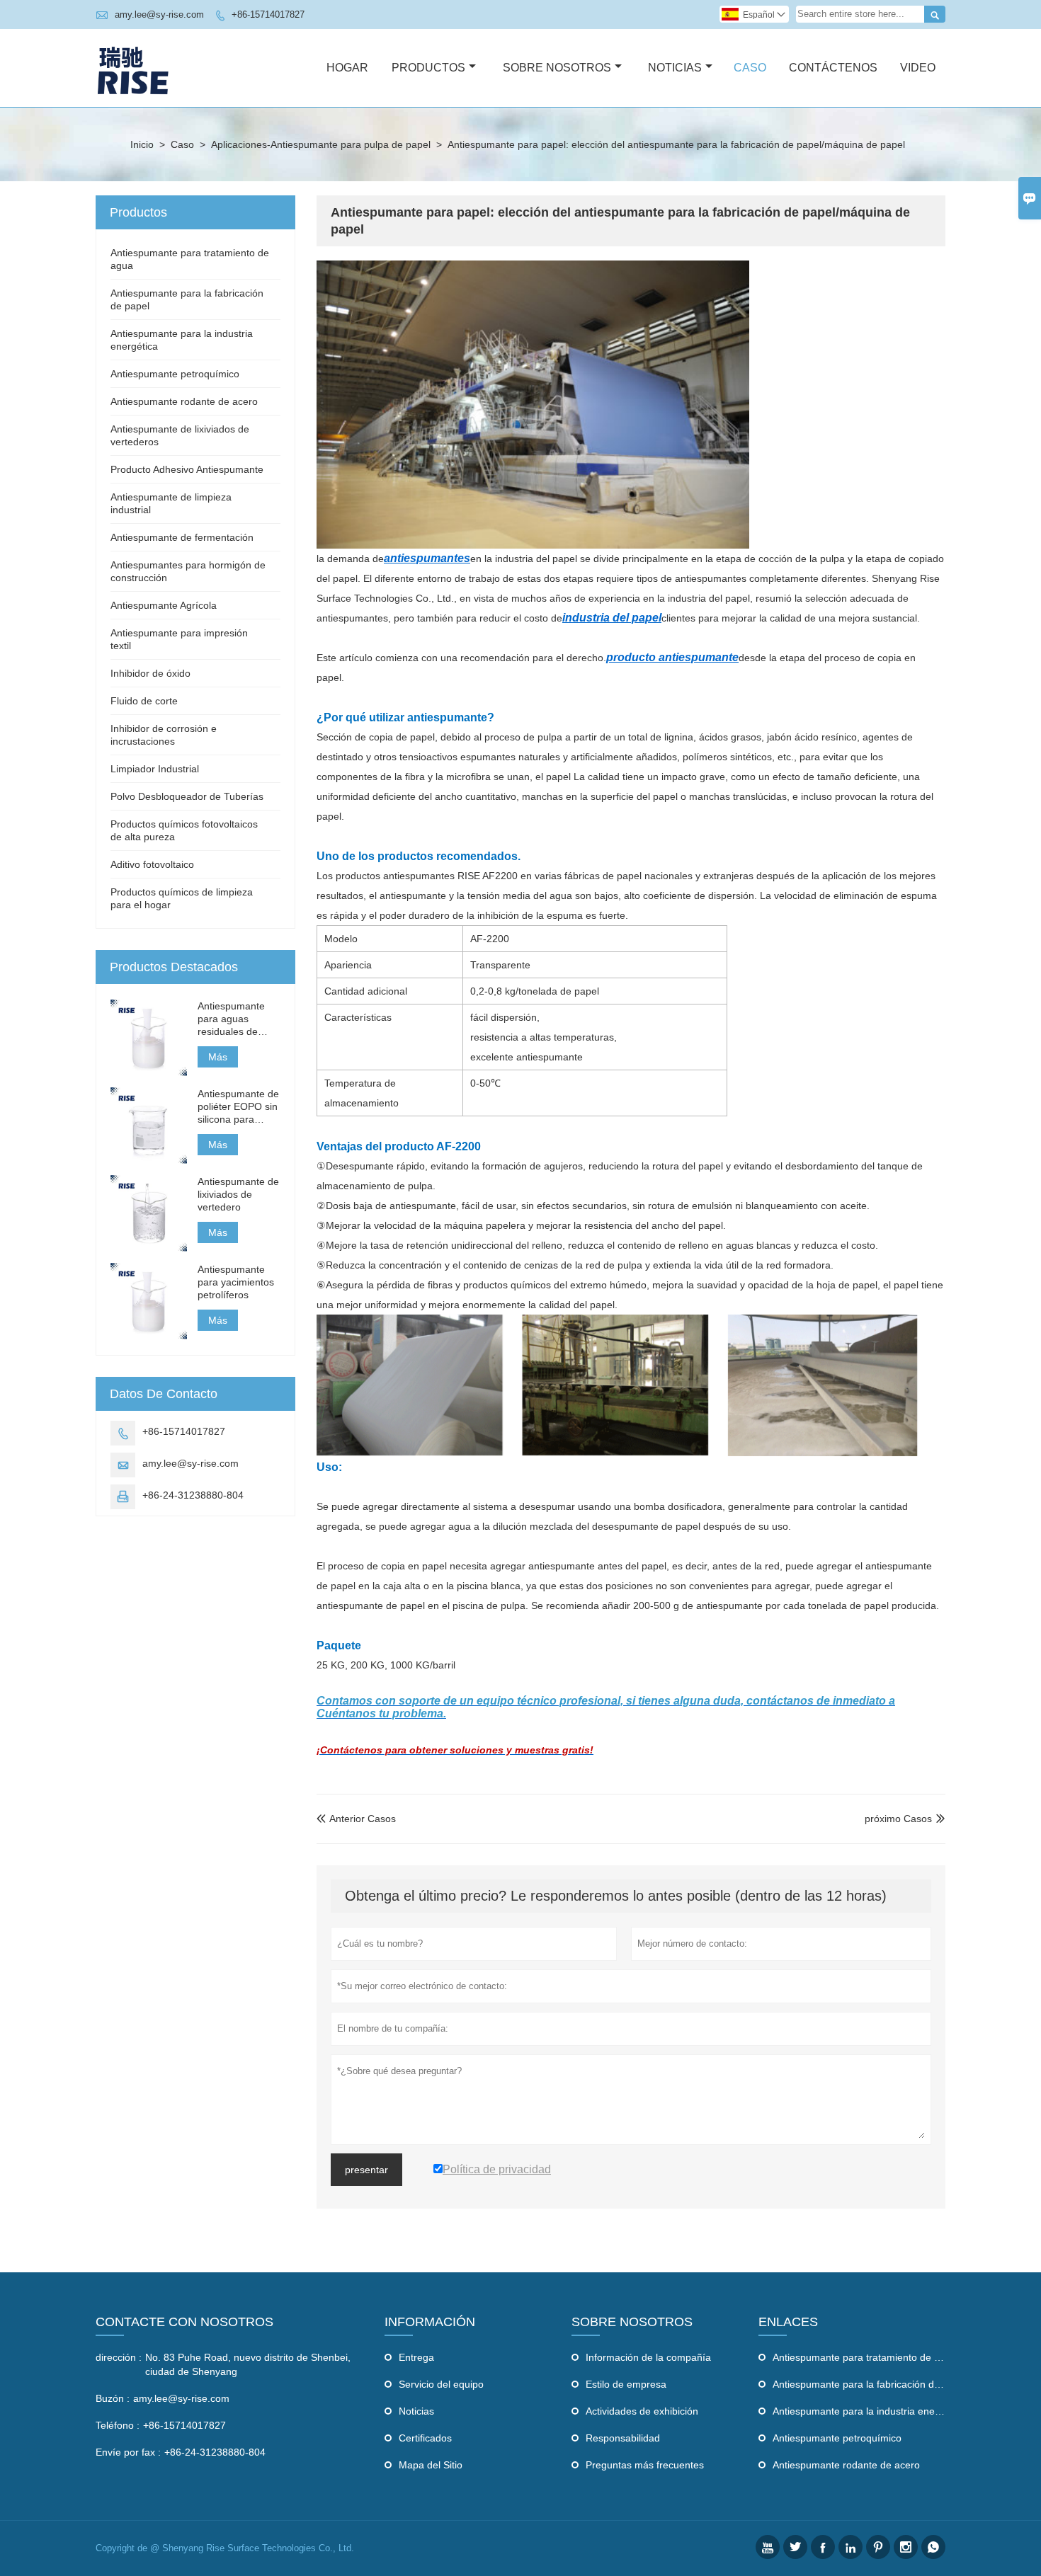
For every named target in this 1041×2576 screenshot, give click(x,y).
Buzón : (113, 2398)
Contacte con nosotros (184, 2322)
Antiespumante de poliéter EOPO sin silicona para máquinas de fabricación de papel (238, 1107)
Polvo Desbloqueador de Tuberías (187, 796)
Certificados (425, 2438)
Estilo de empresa (626, 2384)
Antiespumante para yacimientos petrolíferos (236, 1282)
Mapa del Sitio (431, 2465)
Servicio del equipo (441, 2384)
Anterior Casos (356, 1819)
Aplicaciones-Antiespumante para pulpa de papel (321, 144)
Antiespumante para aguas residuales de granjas (231, 1019)
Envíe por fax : (128, 2452)
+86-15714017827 (268, 15)
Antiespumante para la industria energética (869, 2411)
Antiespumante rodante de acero (184, 401)
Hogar (347, 68)
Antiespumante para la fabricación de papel (870, 2384)
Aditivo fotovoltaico (152, 864)
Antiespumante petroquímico (175, 374)
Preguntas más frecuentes (645, 2465)
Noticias (675, 68)
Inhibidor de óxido (150, 673)
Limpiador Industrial (155, 769)
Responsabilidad (623, 2438)
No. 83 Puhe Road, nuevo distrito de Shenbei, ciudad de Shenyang (248, 2364)
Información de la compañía (648, 2357)
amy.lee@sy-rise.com (159, 15)
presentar (366, 2170)
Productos (428, 68)
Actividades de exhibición (642, 2411)
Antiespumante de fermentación (182, 537)
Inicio (142, 144)
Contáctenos (833, 68)
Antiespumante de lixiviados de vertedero (238, 1194)
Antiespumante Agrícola (164, 605)
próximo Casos (898, 1819)
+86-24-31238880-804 (193, 1495)
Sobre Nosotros (557, 68)
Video (918, 68)
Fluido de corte (144, 701)
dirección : (119, 2357)
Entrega (416, 2357)
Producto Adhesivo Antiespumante (187, 469)
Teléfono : (118, 2425)
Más (218, 1057)
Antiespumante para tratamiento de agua (865, 2357)
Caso (750, 68)
